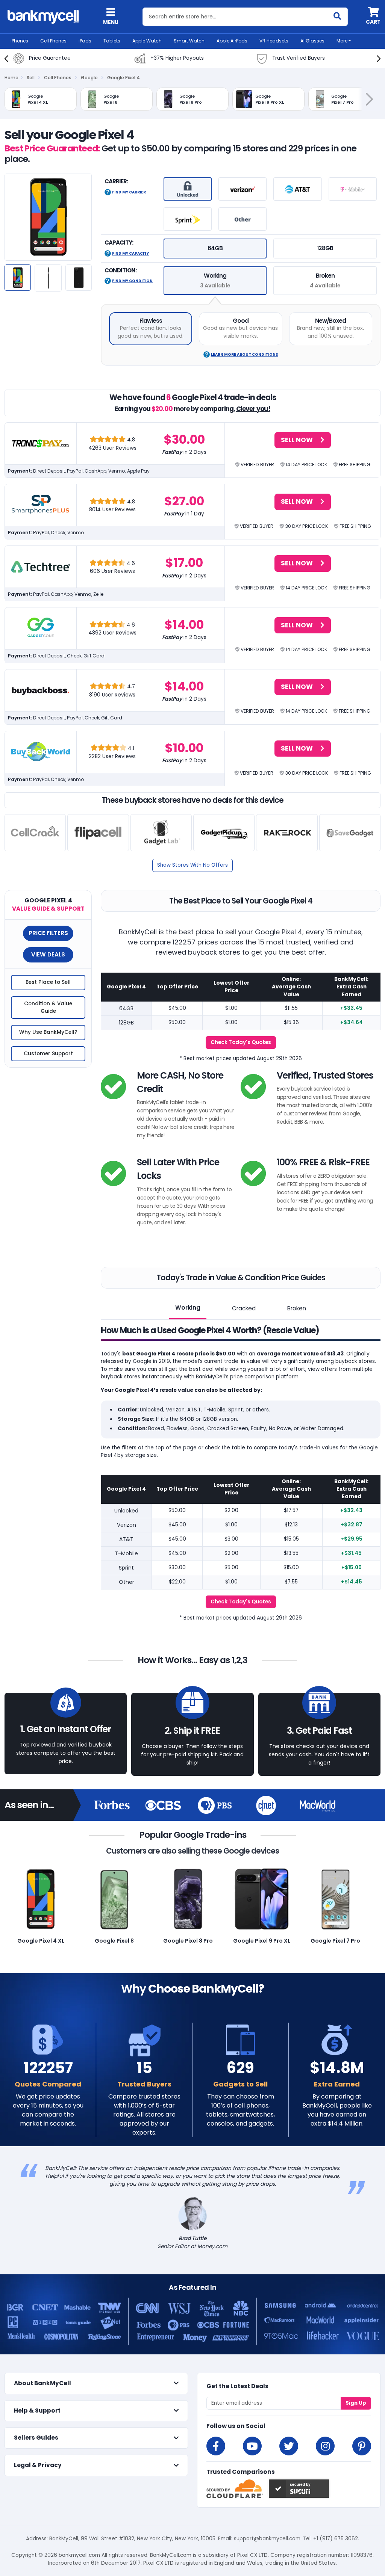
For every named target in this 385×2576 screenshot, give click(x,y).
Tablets (112, 41)
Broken (297, 1308)
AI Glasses (312, 41)
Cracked (244, 1308)
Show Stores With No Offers (192, 865)
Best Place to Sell (48, 982)
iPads (85, 41)
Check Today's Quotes (241, 1042)
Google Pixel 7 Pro (335, 1941)
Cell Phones (53, 41)
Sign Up (356, 2403)
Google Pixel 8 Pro (188, 1941)
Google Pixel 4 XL (41, 1941)
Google (89, 78)
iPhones (19, 41)
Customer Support (48, 1054)
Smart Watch (189, 41)
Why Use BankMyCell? (48, 1032)
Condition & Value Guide (48, 1007)
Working (188, 1308)
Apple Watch (147, 41)
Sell (31, 78)
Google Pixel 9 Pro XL (262, 1941)
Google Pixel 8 (114, 1941)
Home (11, 78)
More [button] (342, 41)
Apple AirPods (232, 41)
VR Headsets (274, 41)
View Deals (48, 954)
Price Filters (48, 933)
